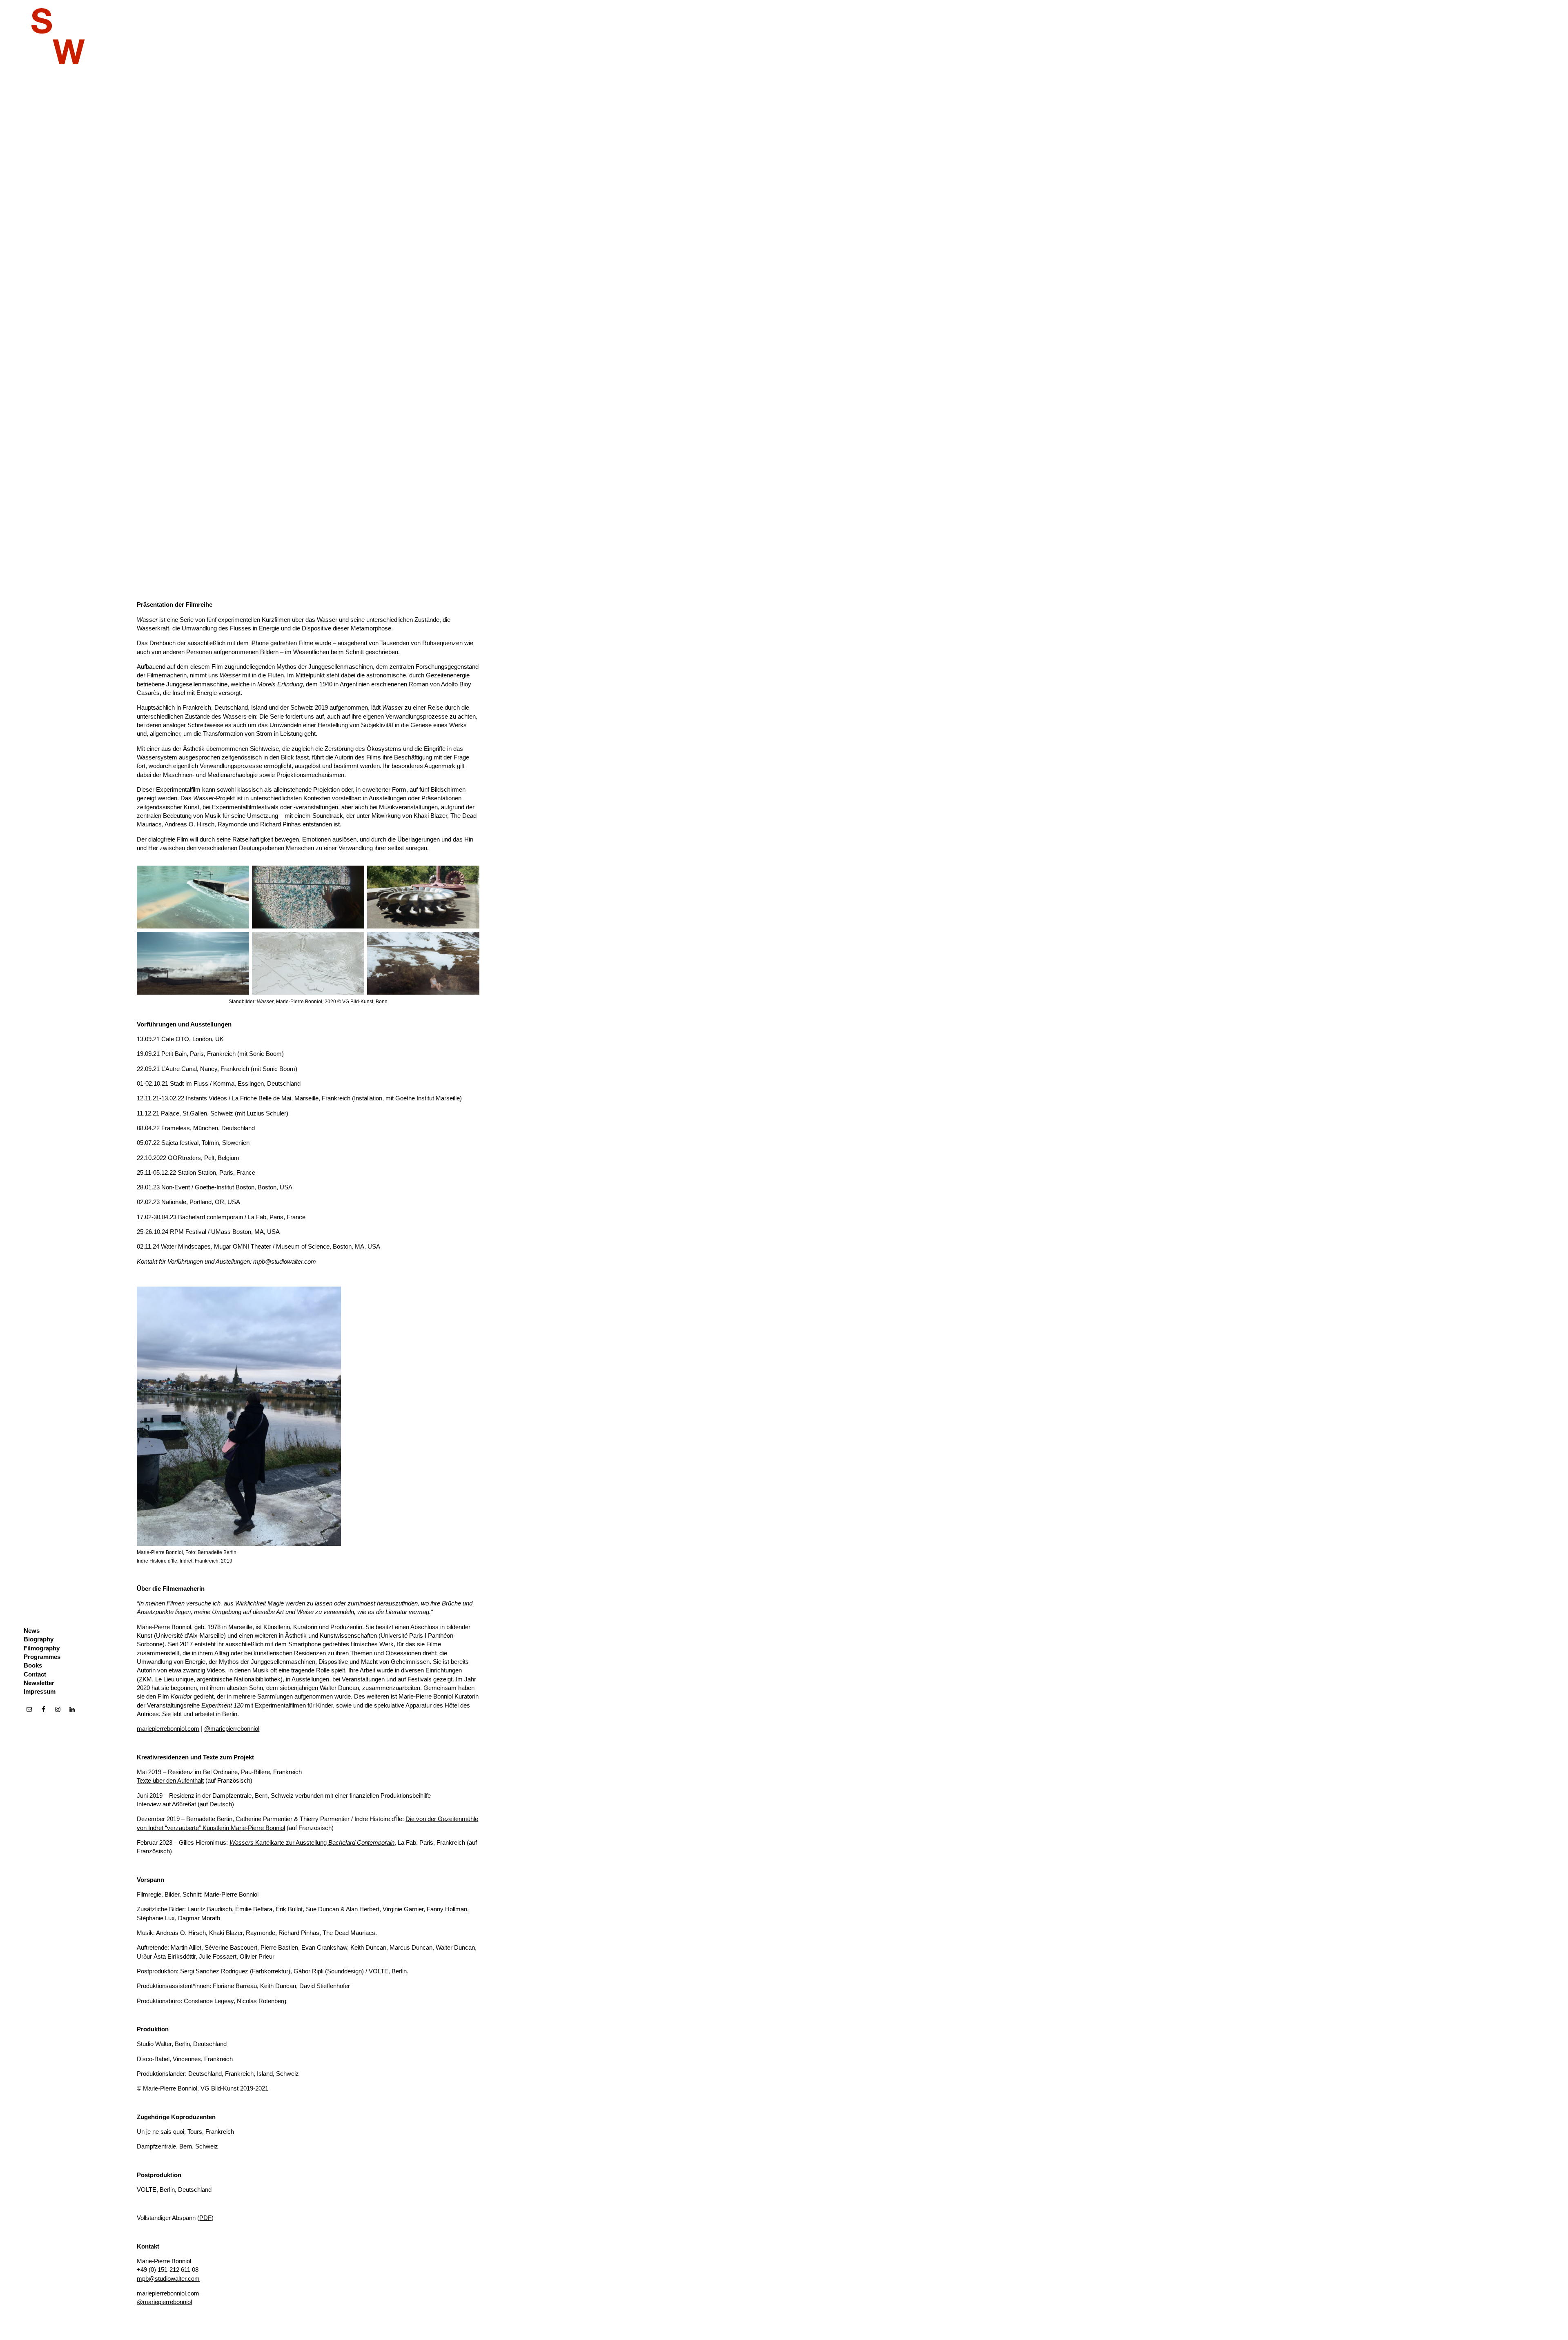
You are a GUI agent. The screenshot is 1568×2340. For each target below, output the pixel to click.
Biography (39, 1639)
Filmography (42, 1648)
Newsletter (39, 1683)
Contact (35, 1674)
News (32, 1631)
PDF (205, 2218)
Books (33, 1665)
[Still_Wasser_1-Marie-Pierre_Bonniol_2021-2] (193, 897)
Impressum (40, 1691)
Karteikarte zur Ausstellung (312, 1842)
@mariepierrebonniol (232, 1729)
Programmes (42, 1657)
